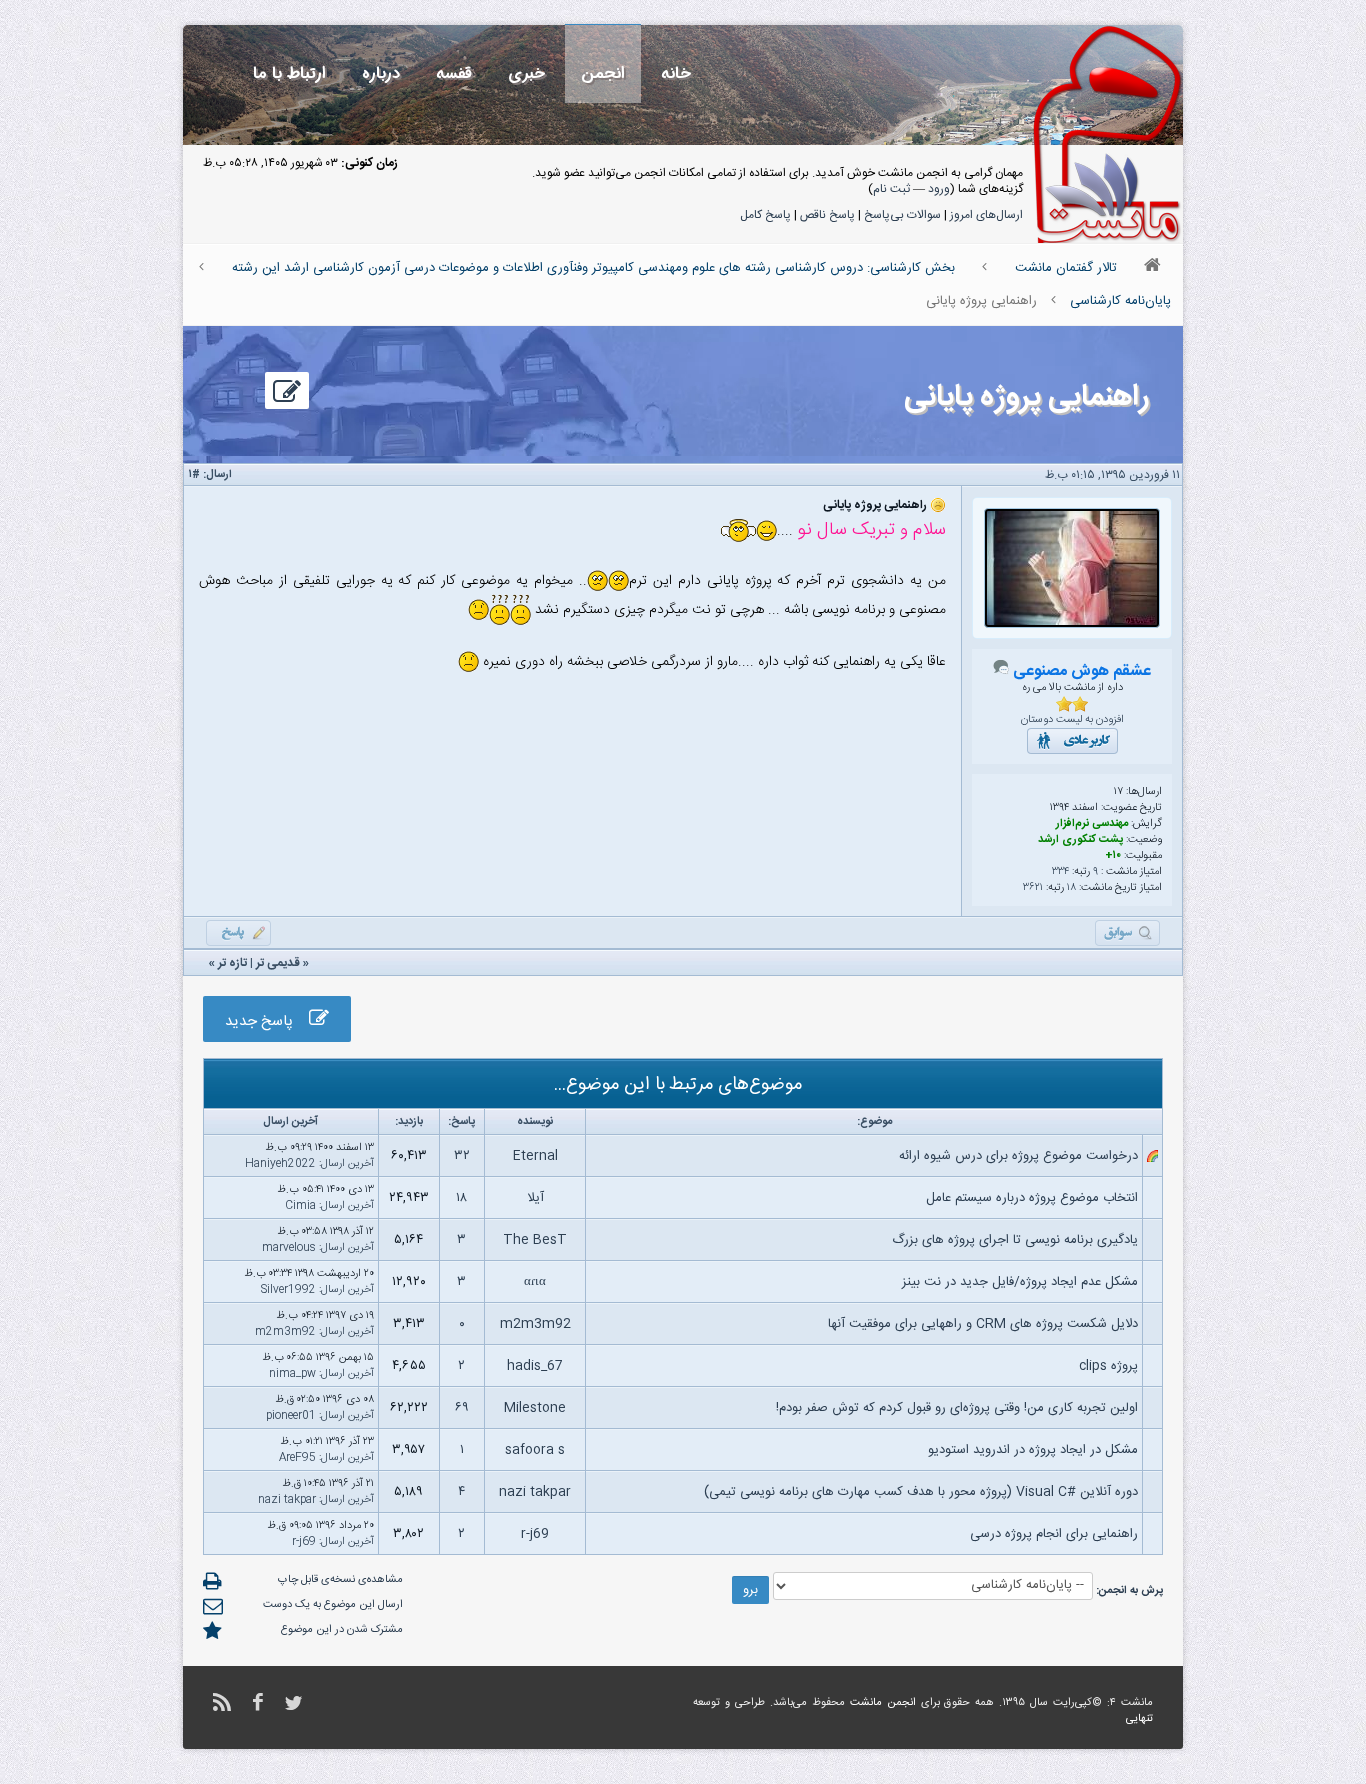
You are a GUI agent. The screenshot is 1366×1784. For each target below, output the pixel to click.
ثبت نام (891, 189)
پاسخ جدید (267, 1021)
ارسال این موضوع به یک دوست (333, 1605)
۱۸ (1071, 888)
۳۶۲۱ (1033, 888)
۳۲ (462, 1156)
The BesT (535, 1240)
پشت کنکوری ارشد (1080, 840)
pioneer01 (291, 1416)
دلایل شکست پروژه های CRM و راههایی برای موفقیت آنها (983, 1324)
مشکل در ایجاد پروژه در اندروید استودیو (1033, 1450)
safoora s (535, 1450)
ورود (939, 189)
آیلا (535, 1198)
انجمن (603, 73)
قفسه (454, 73)
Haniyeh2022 (280, 1164)
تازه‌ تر (232, 963)
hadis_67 (535, 1366)
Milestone (535, 1408)
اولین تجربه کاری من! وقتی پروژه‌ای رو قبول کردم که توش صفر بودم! (957, 1408)
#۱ (194, 475)
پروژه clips (1108, 1366)
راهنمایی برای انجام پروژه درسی (1054, 1534)
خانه (676, 73)
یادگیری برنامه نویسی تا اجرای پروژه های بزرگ (1015, 1240)
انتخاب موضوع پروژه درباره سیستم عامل (1032, 1198)
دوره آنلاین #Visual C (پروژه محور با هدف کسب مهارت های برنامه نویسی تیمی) (921, 1492)
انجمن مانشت (883, 1703)
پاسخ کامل (765, 215)
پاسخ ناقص (827, 215)
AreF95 (297, 1458)
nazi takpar (535, 1492)
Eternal (535, 1156)
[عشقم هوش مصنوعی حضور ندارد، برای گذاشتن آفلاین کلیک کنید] (1001, 672)
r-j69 (535, 1534)
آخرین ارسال (347, 1164)
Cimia (300, 1206)
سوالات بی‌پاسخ (902, 215)
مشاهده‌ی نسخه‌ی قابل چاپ (340, 1580)
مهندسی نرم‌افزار (1092, 824)
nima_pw (292, 1374)
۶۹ (461, 1408)
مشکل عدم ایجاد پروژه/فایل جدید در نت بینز (1020, 1282)
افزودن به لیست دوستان (1072, 720)
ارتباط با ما (289, 73)
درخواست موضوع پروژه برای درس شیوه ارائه (1018, 1156)
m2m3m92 (535, 1324)
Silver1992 (288, 1290)
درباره (381, 73)
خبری (526, 73)
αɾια (535, 1282)
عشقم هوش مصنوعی (1082, 671)
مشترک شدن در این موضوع (342, 1630)
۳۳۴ (1060, 872)
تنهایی (1139, 1719)
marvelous (289, 1248)
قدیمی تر (278, 963)
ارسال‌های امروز (986, 215)
